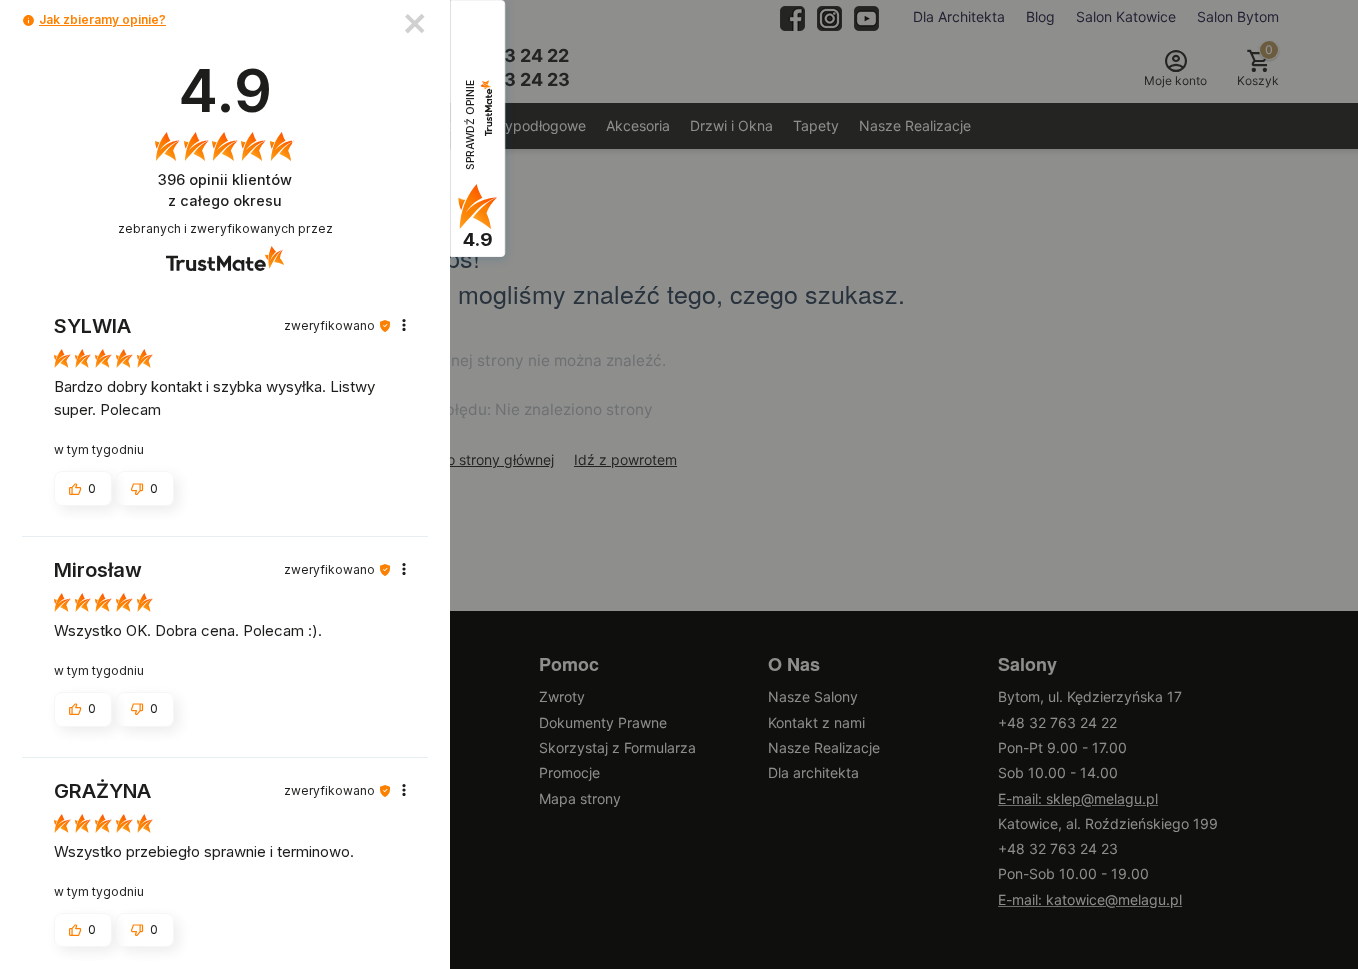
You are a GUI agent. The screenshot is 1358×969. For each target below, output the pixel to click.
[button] (28, 20)
